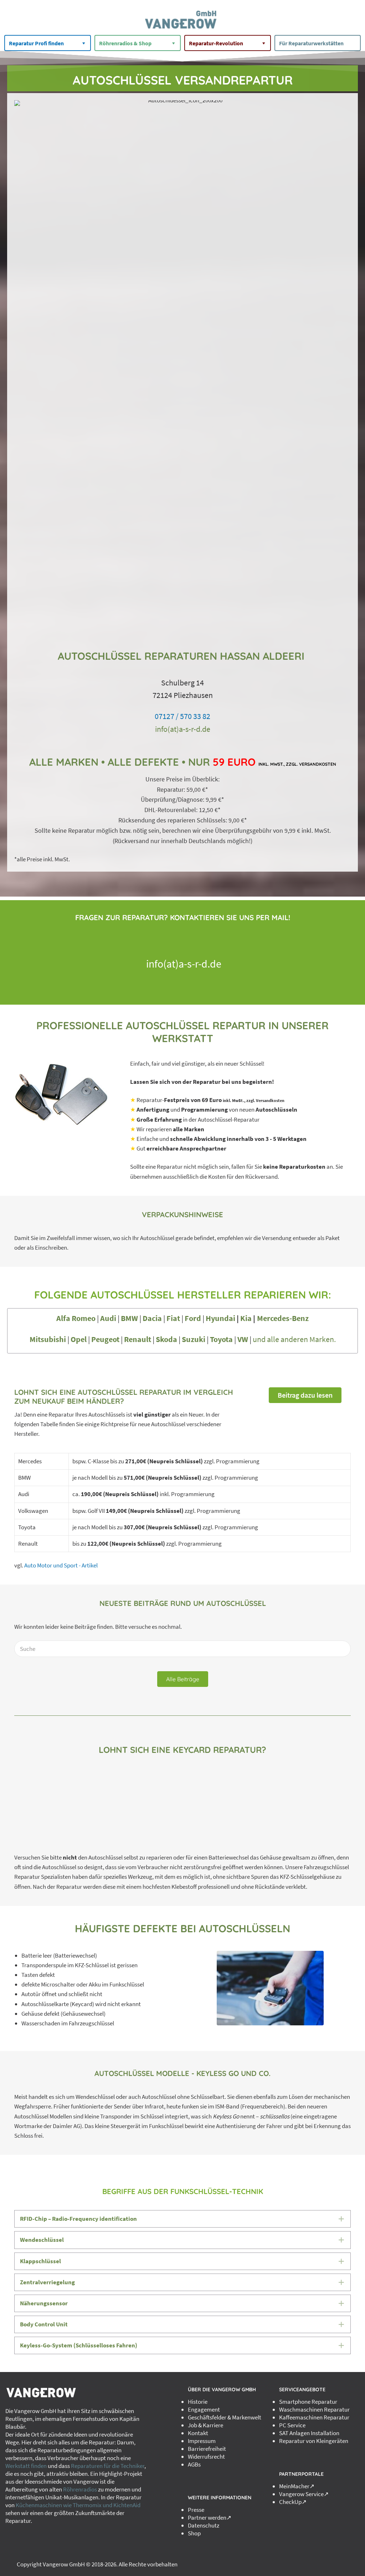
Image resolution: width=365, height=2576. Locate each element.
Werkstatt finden (26, 2466)
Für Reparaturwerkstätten (311, 43)
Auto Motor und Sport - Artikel (61, 1565)
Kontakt (198, 2433)
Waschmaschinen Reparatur (314, 2409)
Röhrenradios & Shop (125, 43)
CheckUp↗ (293, 2502)
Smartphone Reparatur (308, 2402)
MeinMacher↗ (297, 2486)
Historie (198, 2402)
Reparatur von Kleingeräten (314, 2441)
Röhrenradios (80, 2489)
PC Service (292, 2425)
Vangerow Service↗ (304, 2494)
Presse (196, 2510)
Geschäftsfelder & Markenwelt (225, 2417)
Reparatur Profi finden (36, 43)
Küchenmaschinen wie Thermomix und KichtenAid (78, 2505)
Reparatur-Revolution (216, 43)
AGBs (194, 2464)
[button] (305, 1395)
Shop (194, 2533)
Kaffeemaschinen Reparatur (314, 2417)
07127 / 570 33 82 (182, 716)
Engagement (204, 2409)
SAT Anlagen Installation (309, 2433)
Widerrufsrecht (206, 2457)
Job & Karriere (205, 2425)
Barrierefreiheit (207, 2449)
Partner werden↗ (210, 2518)
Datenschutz (204, 2525)
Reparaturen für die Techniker (108, 2466)
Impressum (202, 2441)
